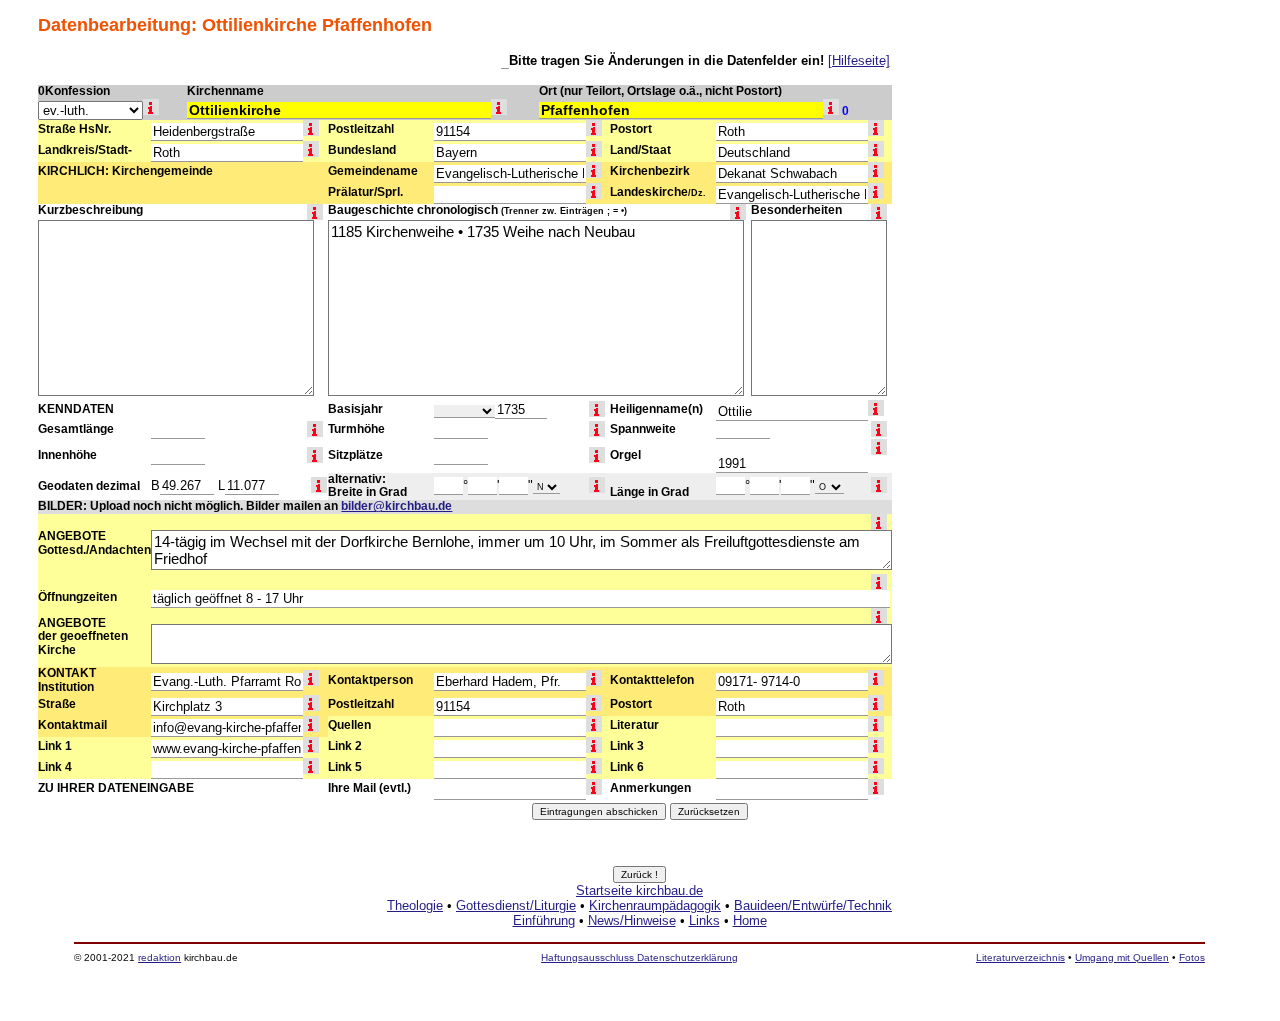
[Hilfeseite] (859, 60)
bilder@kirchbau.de (396, 506)
